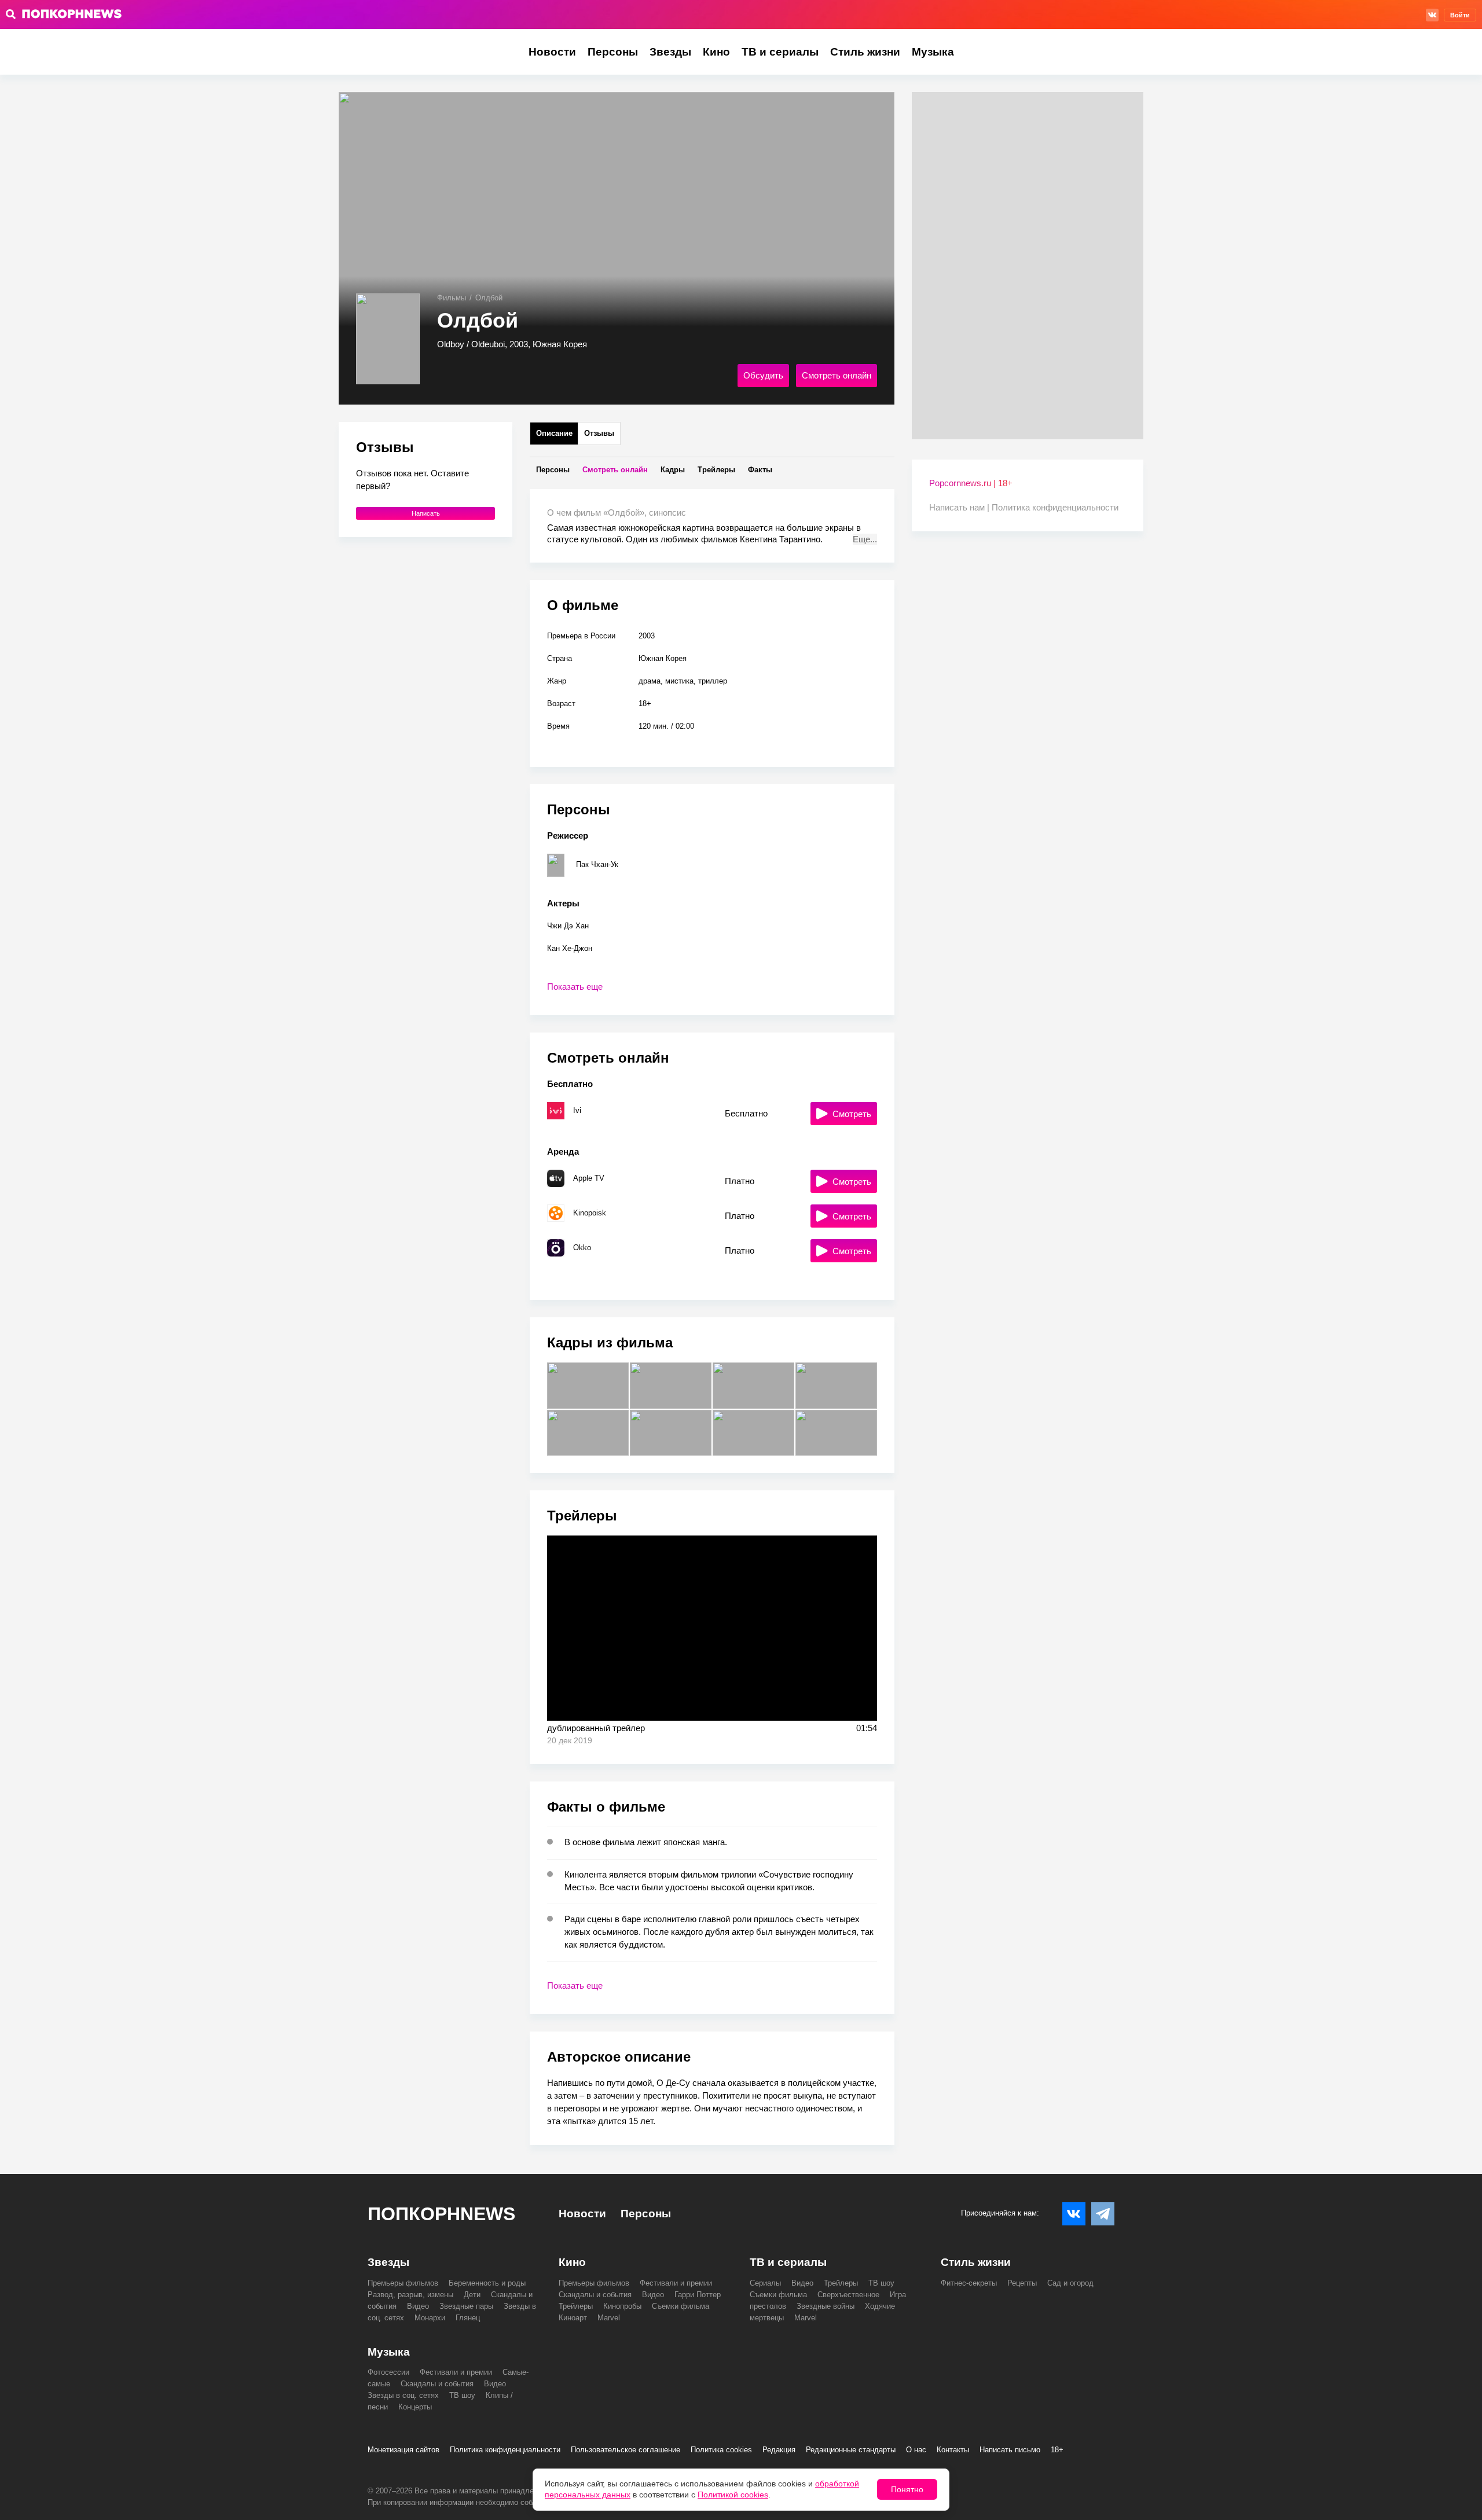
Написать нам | (960, 507)
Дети (472, 2295)
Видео (418, 2306)
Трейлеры (576, 2306)
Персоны (613, 52)
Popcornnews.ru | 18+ (971, 483)
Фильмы (452, 298)
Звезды (670, 52)
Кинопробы (622, 2306)
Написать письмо (1010, 2450)
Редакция (779, 2450)
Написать (426, 513)
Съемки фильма (681, 2306)
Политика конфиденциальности (1055, 507)
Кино (716, 52)
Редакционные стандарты (851, 2450)
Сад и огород (1070, 2283)
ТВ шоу (881, 2283)
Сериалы (765, 2283)
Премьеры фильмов (403, 2283)
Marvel (609, 2318)
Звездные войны (826, 2306)
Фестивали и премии (676, 2283)
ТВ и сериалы (780, 52)
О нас (916, 2450)
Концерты (415, 2407)
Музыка (933, 52)
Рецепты (1022, 2283)
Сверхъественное (848, 2295)
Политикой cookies (733, 2495)
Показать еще (575, 987)
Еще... (865, 539)
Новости (552, 52)
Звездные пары (466, 2306)
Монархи (430, 2318)
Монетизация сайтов (403, 2450)
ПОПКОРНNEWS (441, 2214)
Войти (1460, 15)
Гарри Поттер (698, 2295)
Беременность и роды (487, 2283)
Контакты (953, 2450)
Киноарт (573, 2318)
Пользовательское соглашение (626, 2450)
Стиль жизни (865, 52)
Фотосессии (388, 2372)
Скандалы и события (595, 2295)
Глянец (468, 2318)
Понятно (907, 2489)
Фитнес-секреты (969, 2283)
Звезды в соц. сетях (403, 2395)
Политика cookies (721, 2450)
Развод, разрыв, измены (410, 2295)
